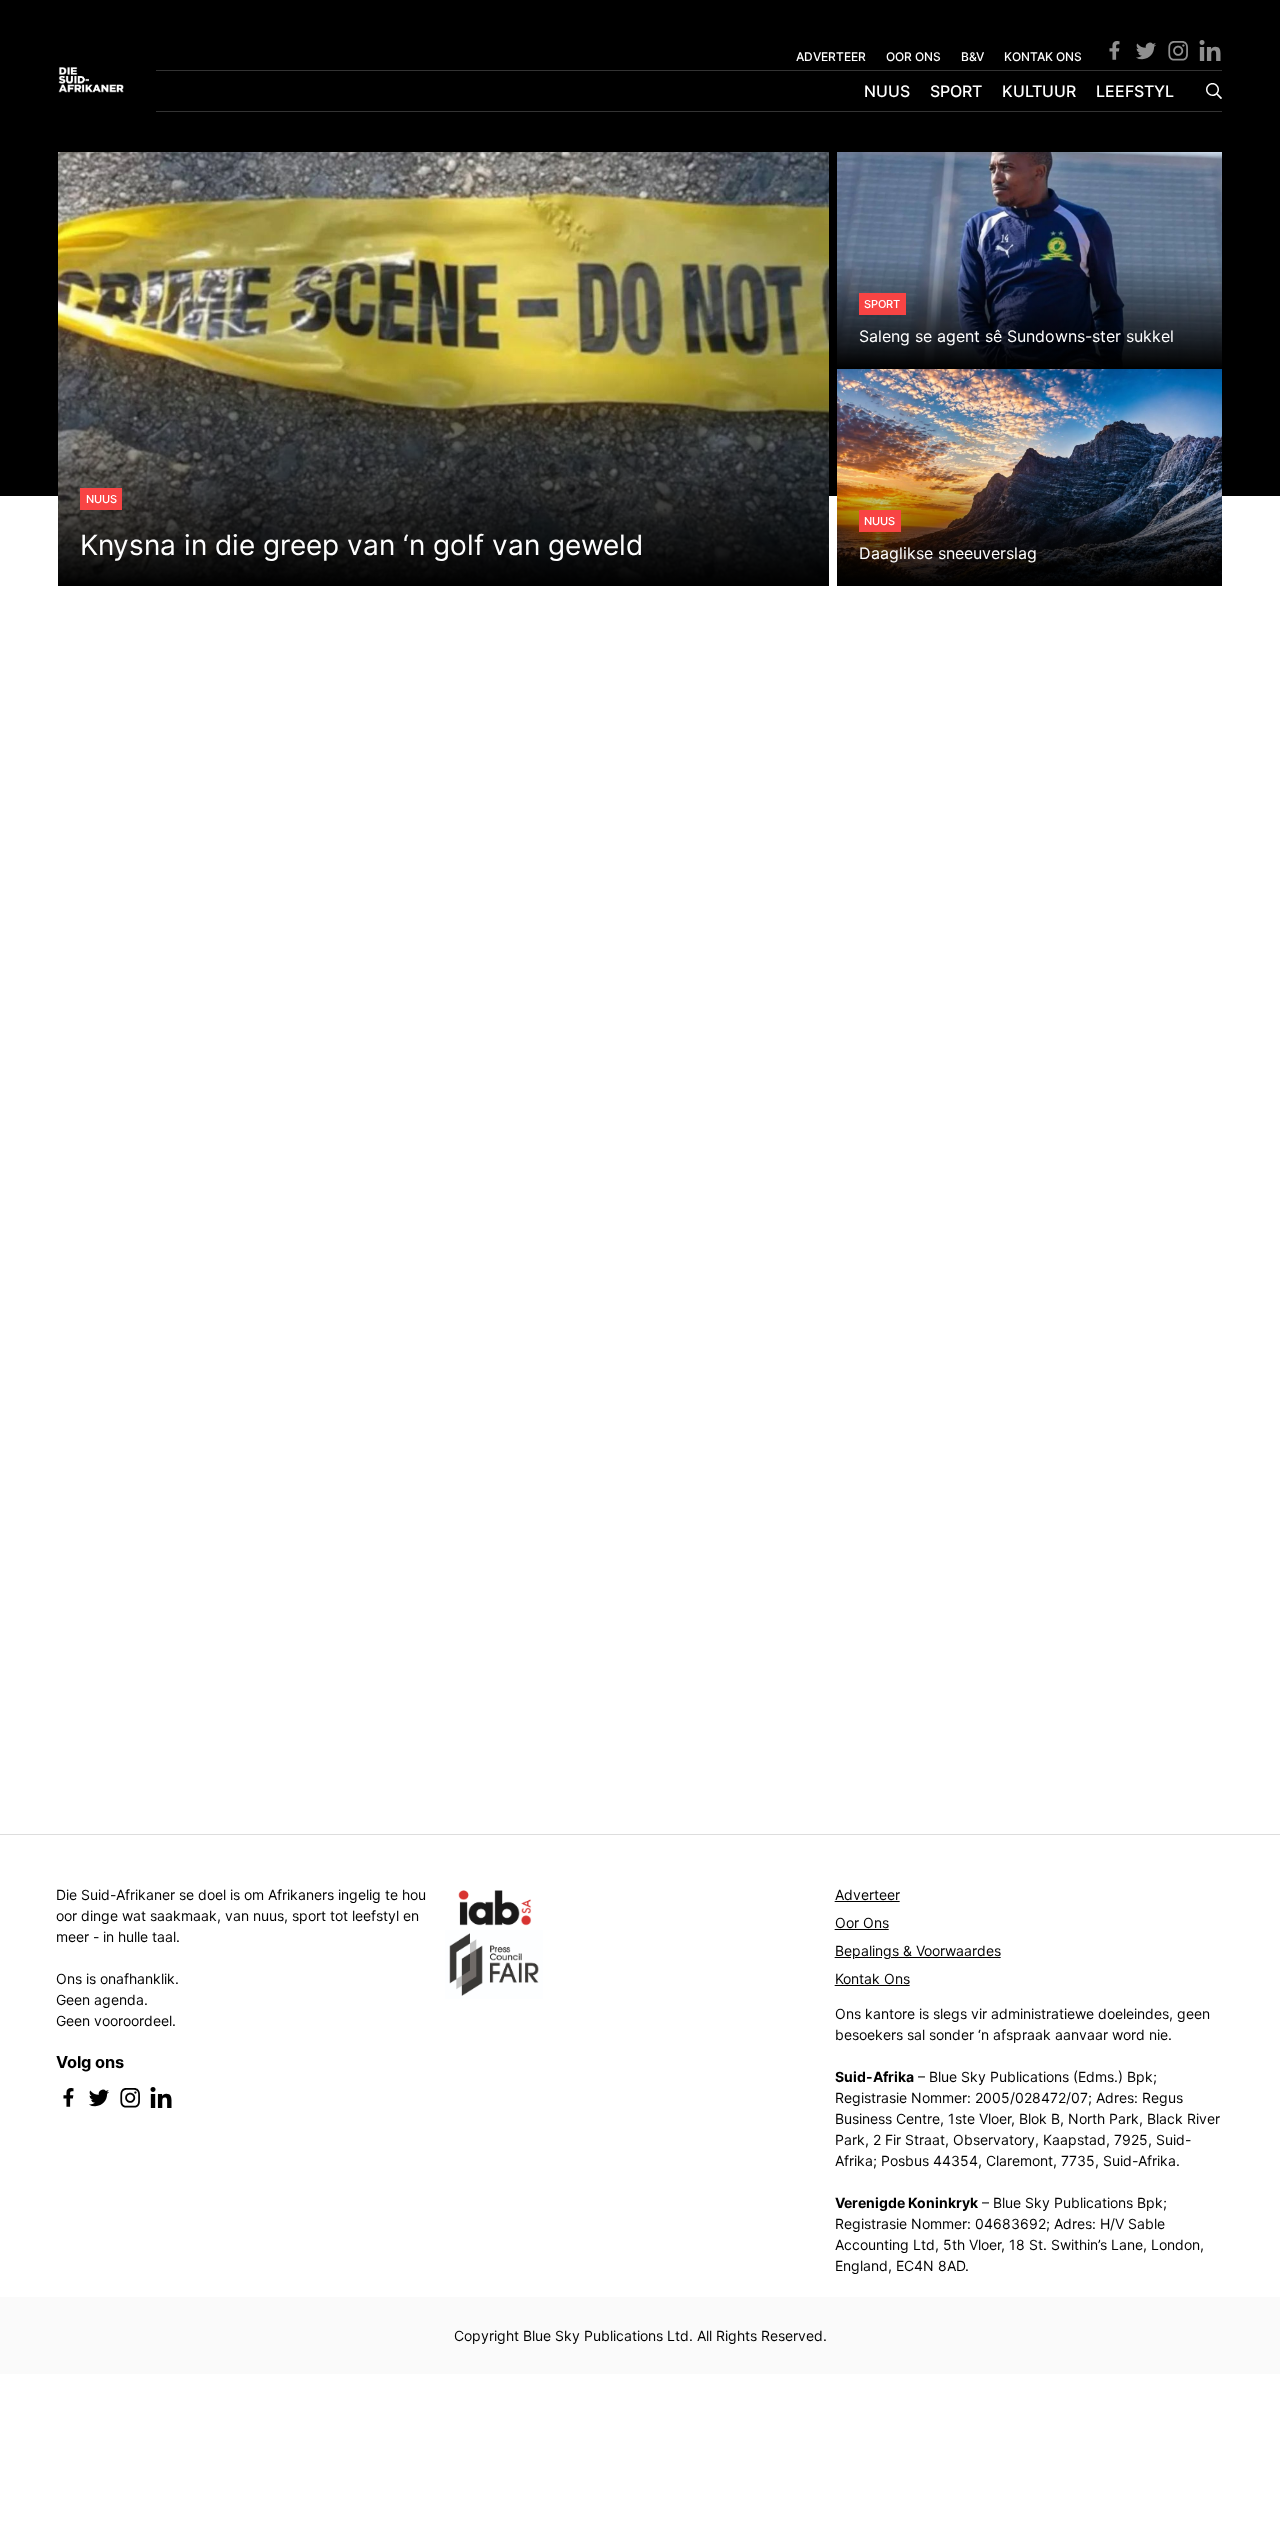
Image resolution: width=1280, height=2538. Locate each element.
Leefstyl (1135, 91)
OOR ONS (913, 56)
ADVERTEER (831, 56)
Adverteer (867, 1894)
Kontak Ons (872, 1978)
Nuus (887, 91)
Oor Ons (862, 1922)
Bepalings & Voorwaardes (918, 1950)
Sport (956, 91)
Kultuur (1039, 91)
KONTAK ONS (1043, 56)
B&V (972, 56)
